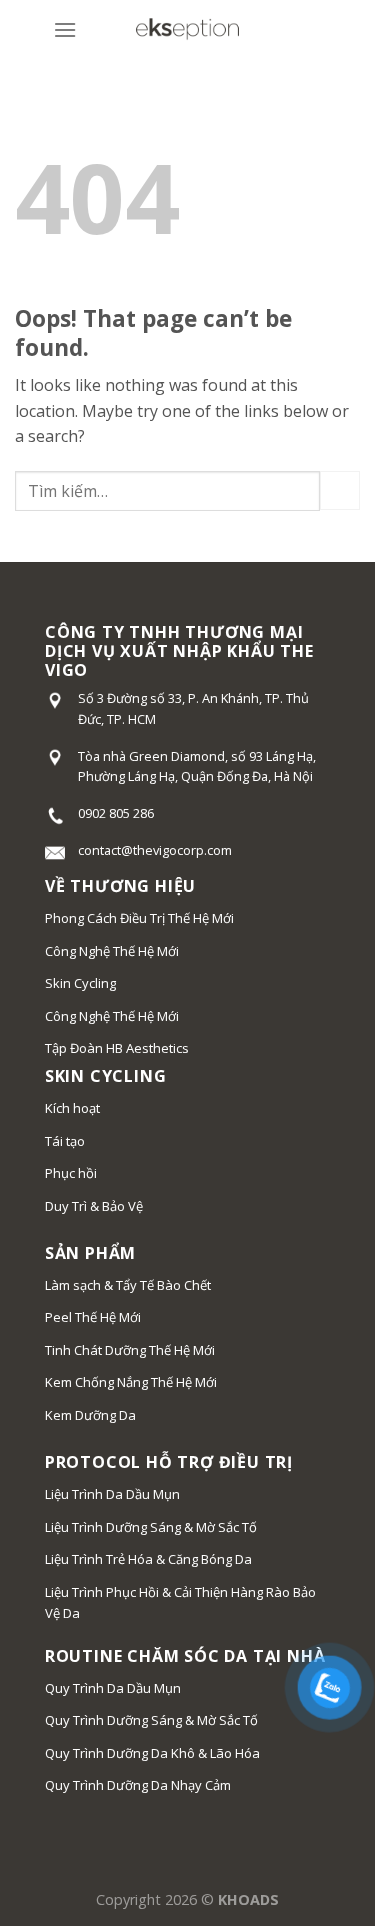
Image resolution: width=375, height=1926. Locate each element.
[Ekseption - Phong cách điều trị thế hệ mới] (188, 30)
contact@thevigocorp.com (155, 850)
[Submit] (340, 490)
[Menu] (65, 29)
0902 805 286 (116, 813)
